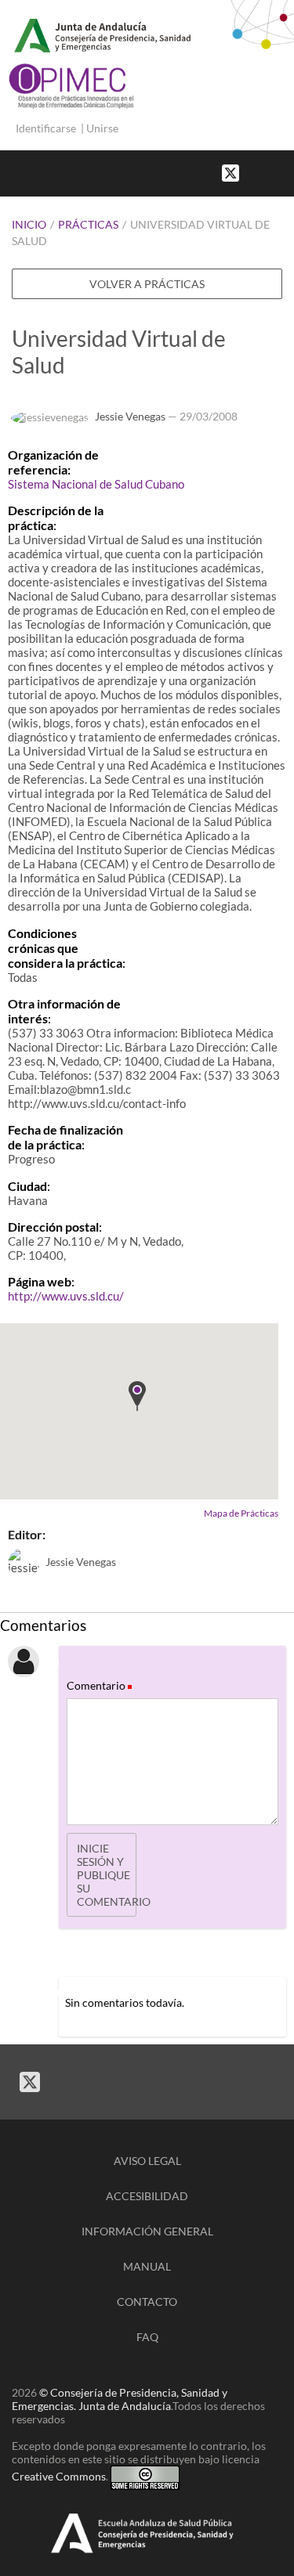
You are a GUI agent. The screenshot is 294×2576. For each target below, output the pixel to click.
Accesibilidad (147, 2196)
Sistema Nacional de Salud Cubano (96, 484)
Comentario (98, 1685)
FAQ (147, 2337)
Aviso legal (147, 2161)
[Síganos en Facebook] (255, 172)
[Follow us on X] (230, 172)
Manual (147, 2266)
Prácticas (88, 224)
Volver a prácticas (147, 284)
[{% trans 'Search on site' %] (286, 172)
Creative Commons (59, 2476)
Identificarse (46, 128)
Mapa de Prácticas (241, 1513)
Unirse (102, 128)
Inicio (29, 224)
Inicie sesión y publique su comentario (107, 1875)
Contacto (147, 2302)
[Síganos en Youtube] (270, 172)
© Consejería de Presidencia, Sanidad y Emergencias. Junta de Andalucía (120, 2399)
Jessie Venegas (130, 416)
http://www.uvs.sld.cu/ (66, 1296)
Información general (147, 2231)
